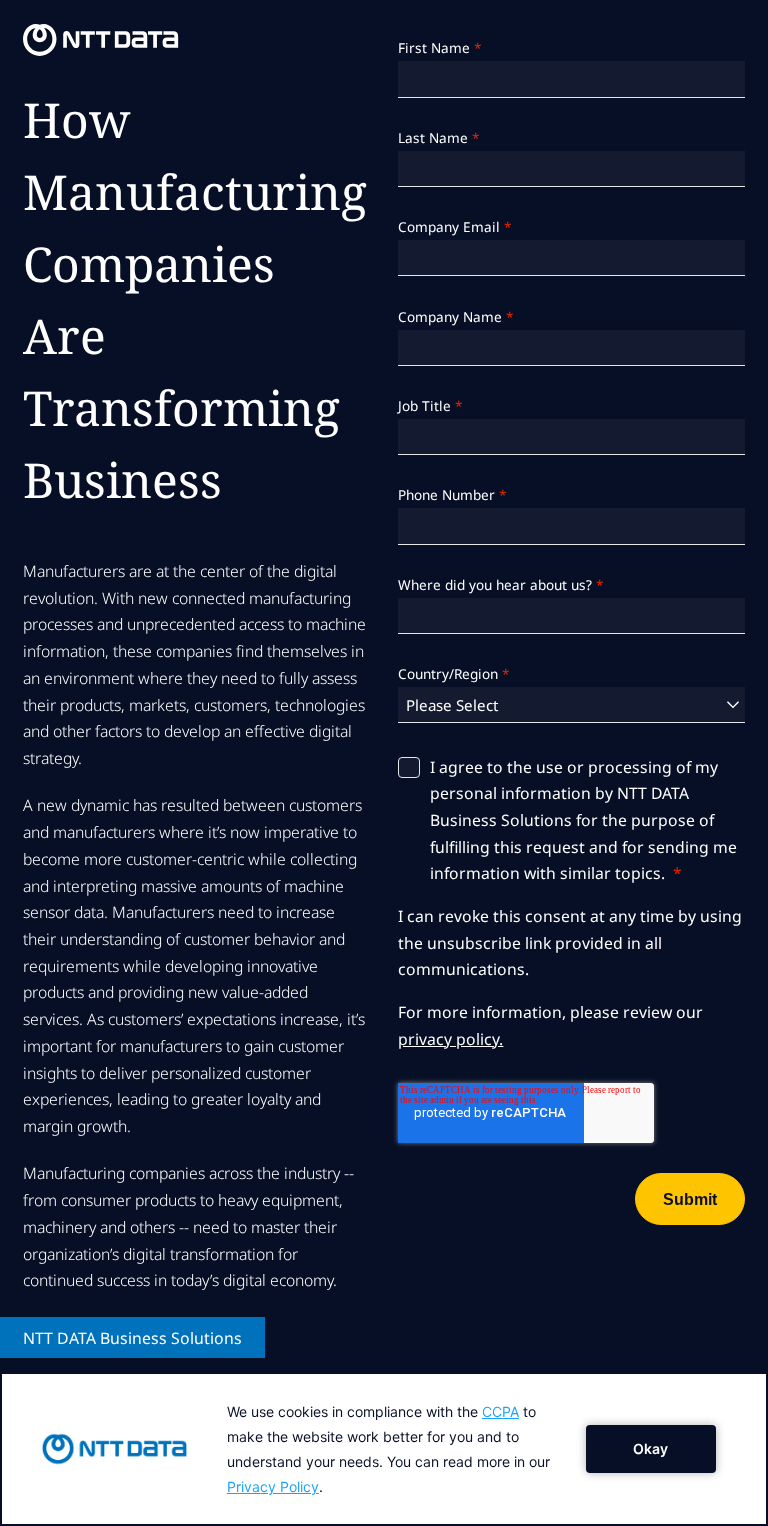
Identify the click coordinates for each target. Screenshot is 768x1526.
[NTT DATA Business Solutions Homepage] (101, 40)
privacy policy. (450, 1039)
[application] (384, 1449)
